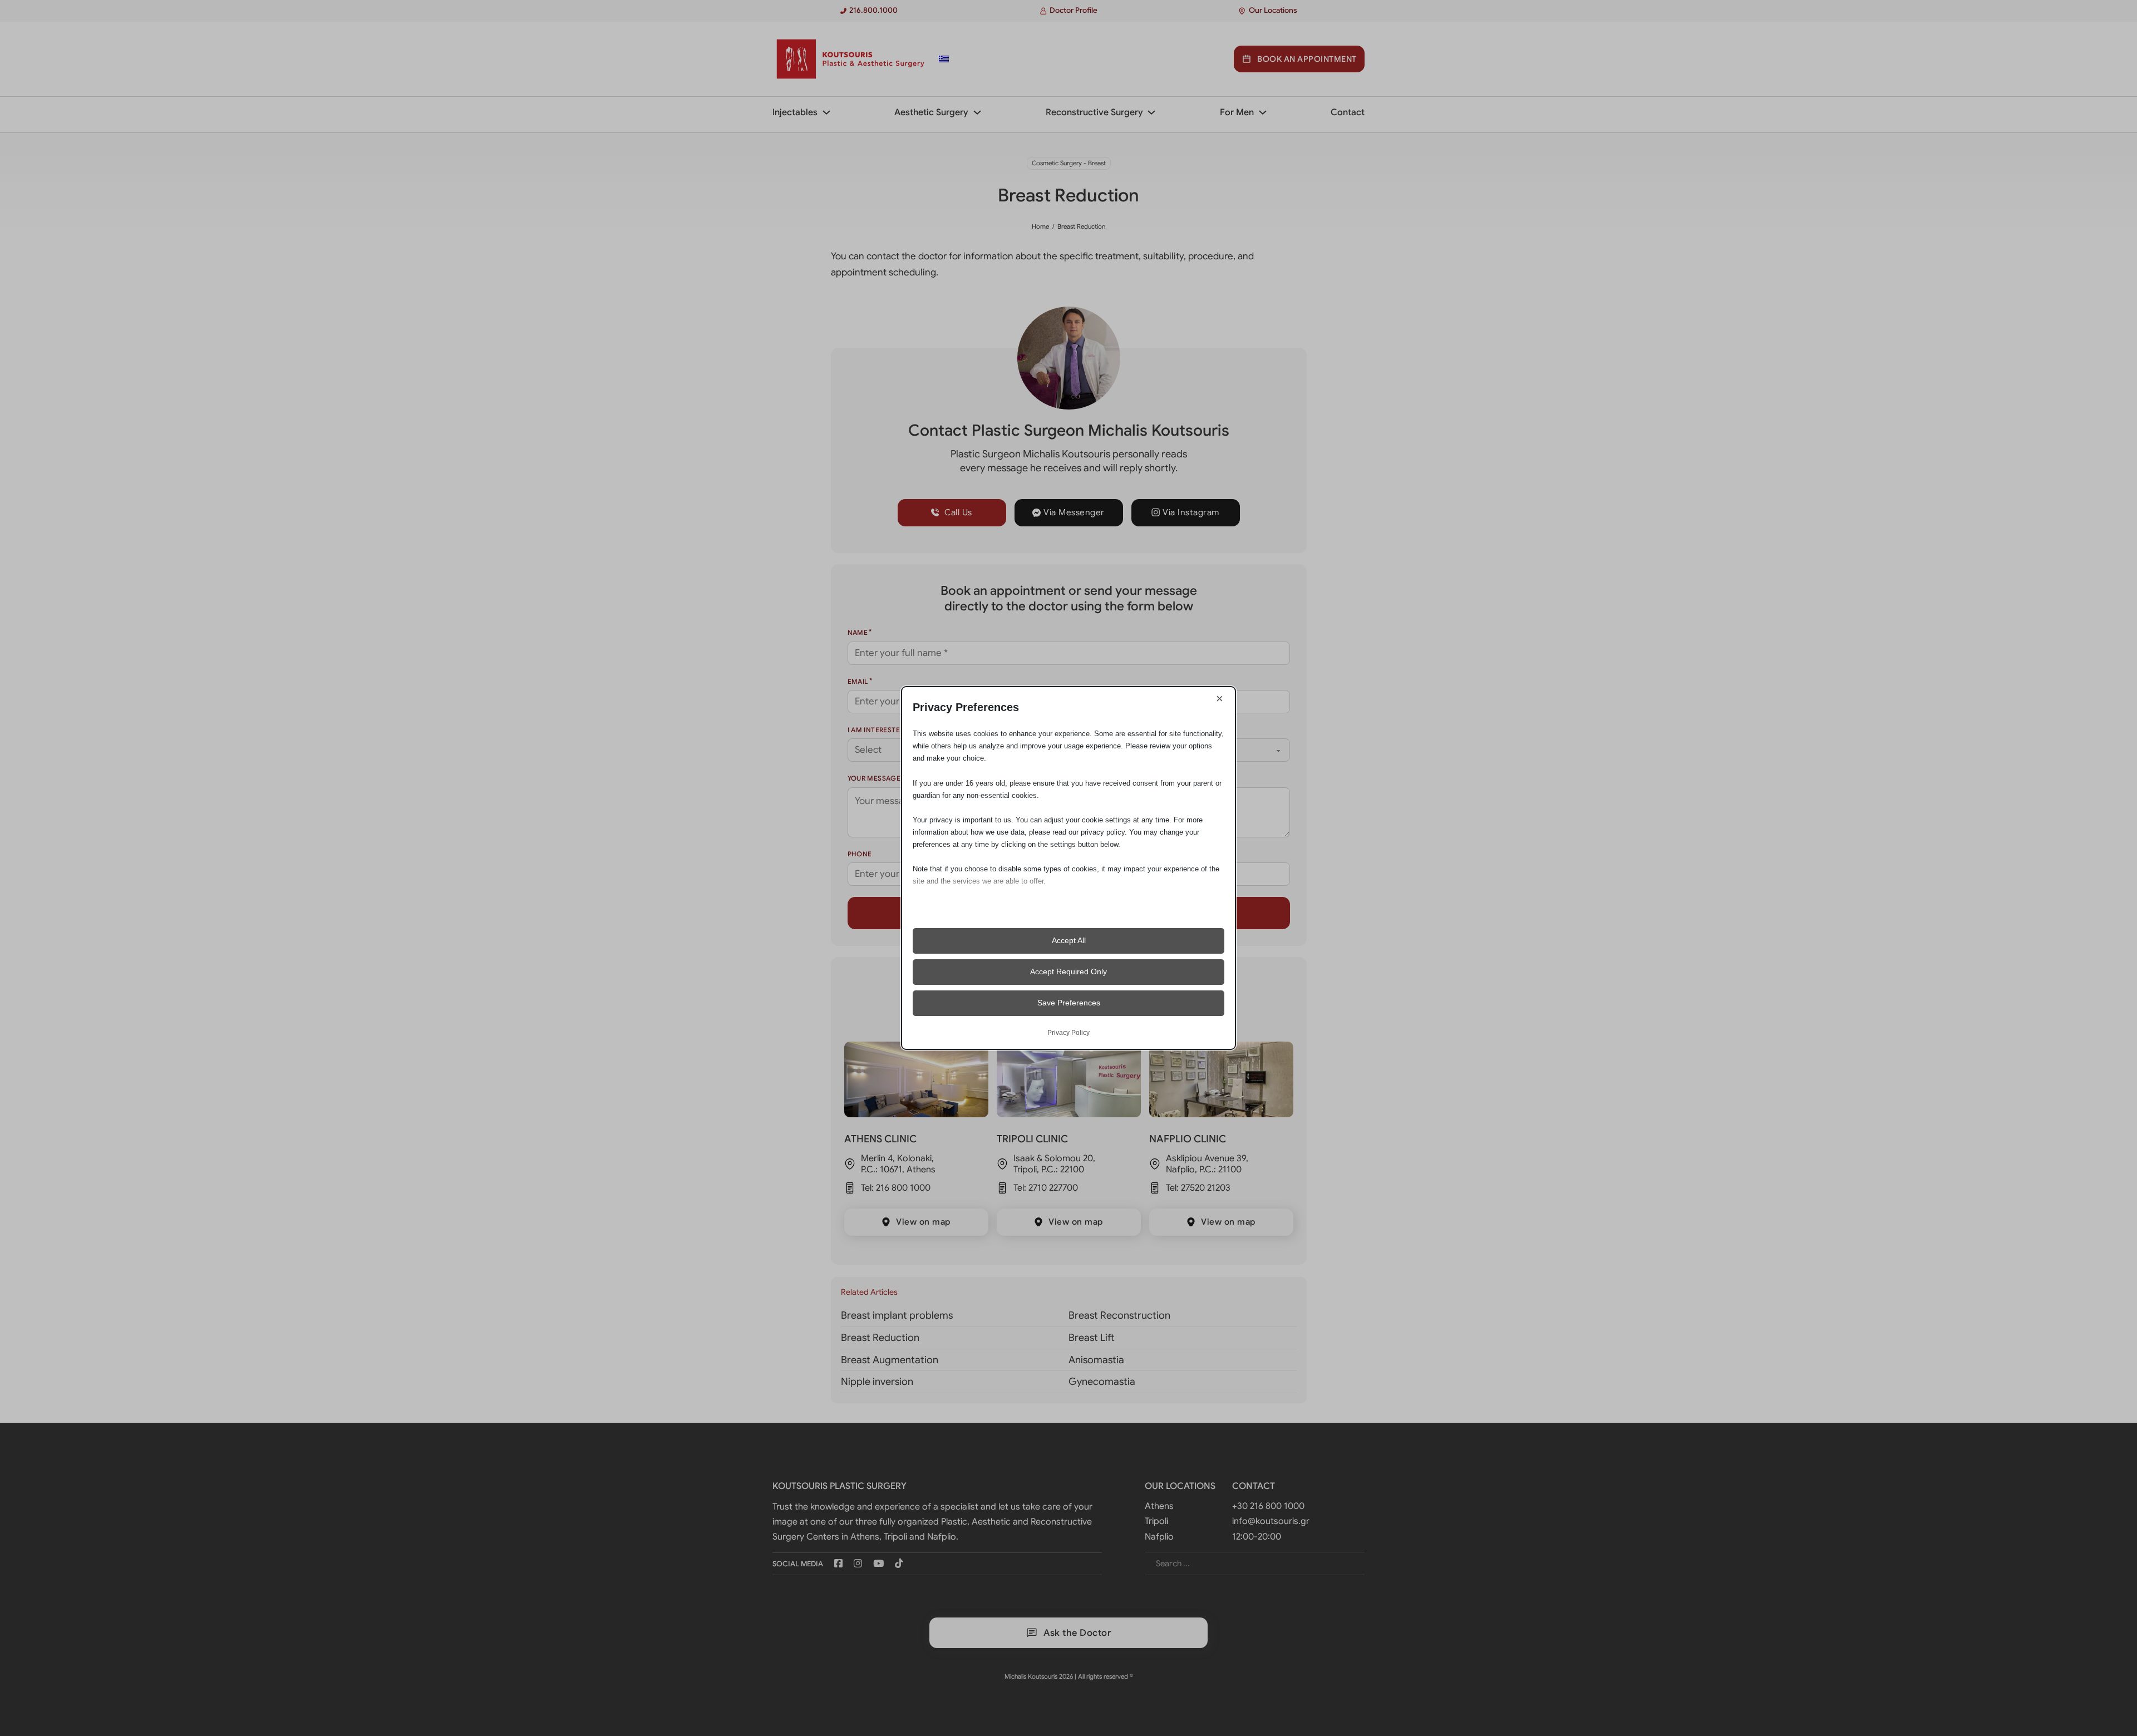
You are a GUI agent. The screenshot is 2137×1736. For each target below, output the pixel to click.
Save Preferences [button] (1069, 1003)
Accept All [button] (1069, 940)
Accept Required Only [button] (1068, 971)
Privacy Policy (1068, 1033)
